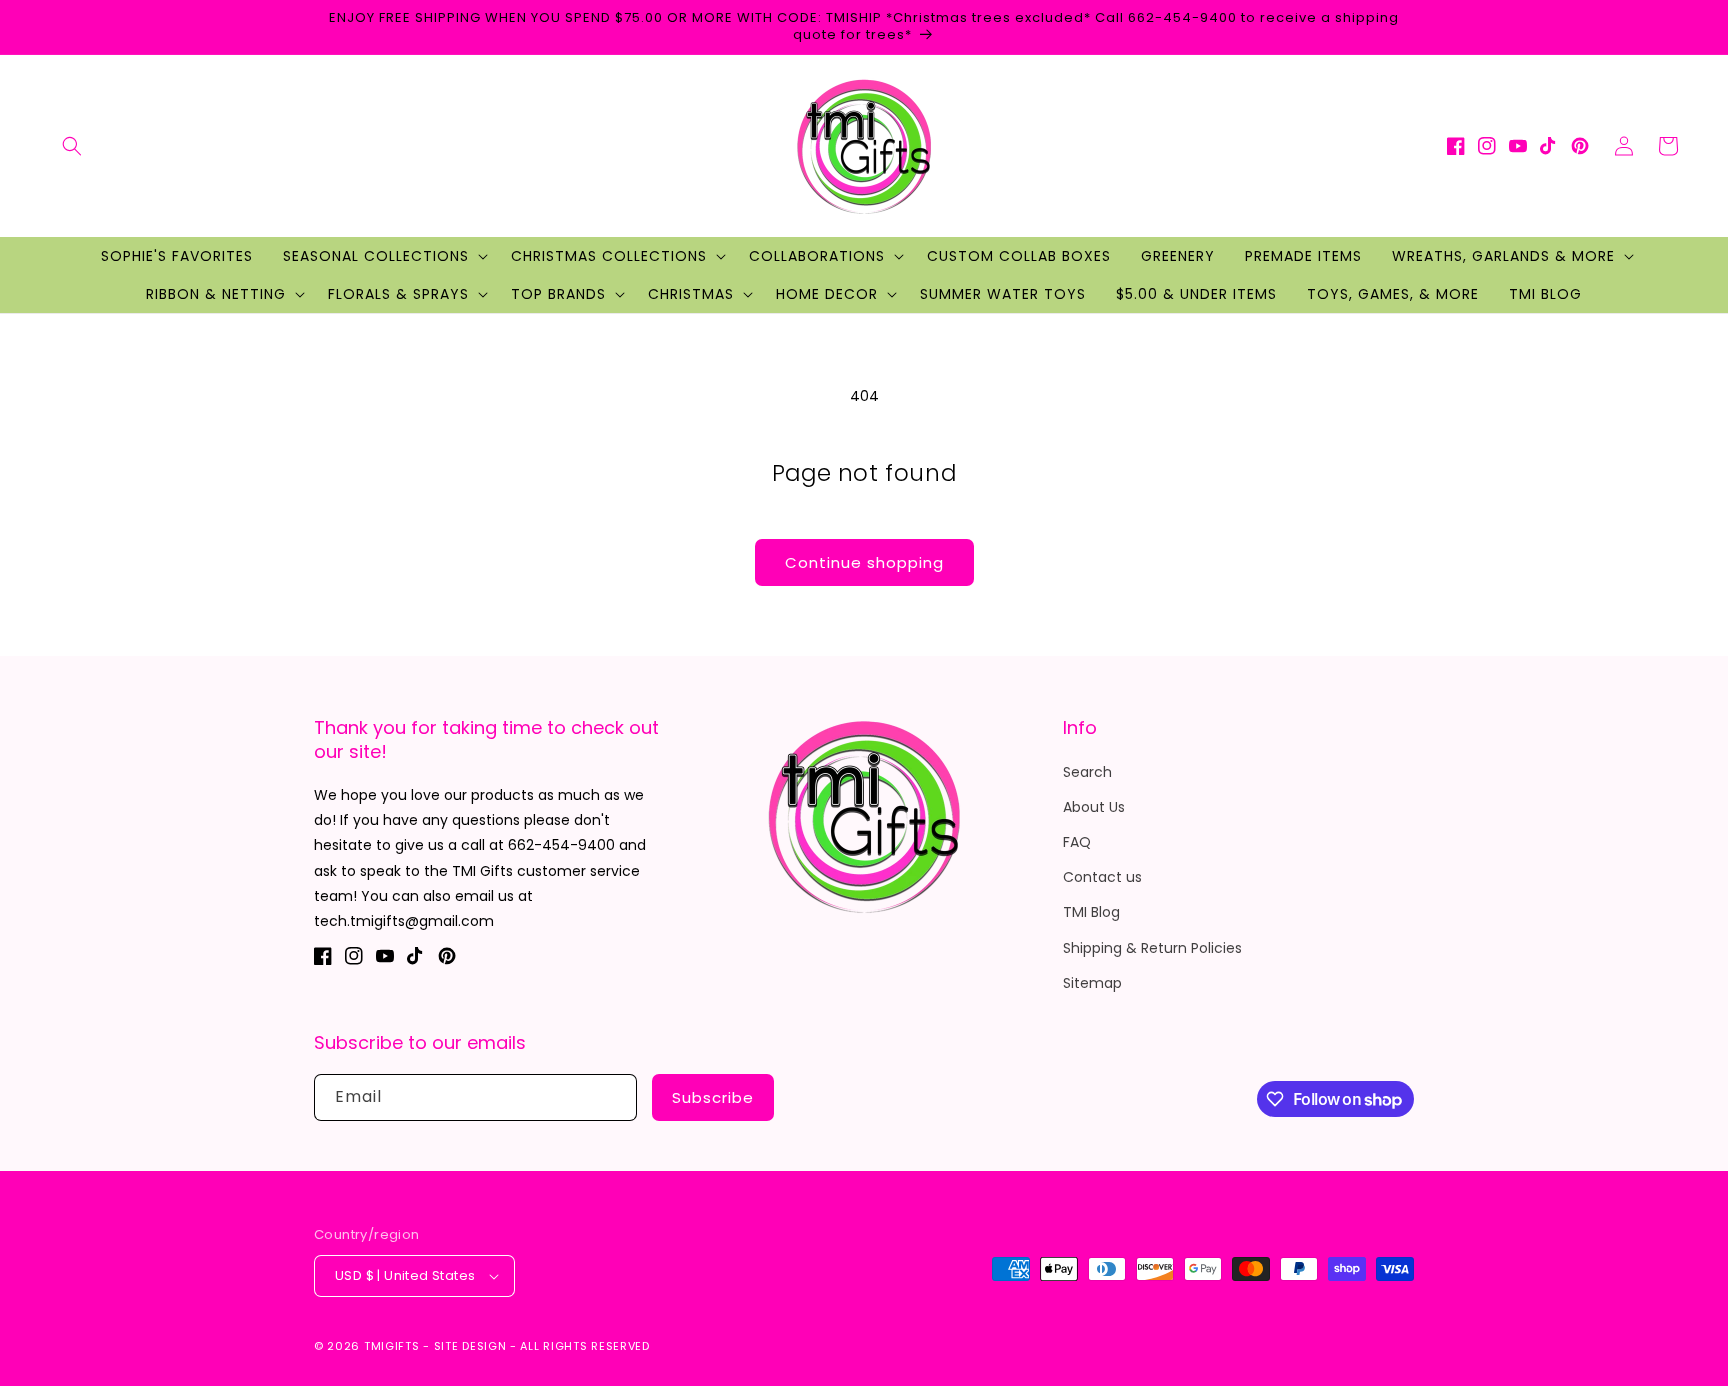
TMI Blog (1091, 912)
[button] (72, 146)
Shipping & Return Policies (1152, 948)
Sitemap (1092, 983)
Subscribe (713, 1097)
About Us (1094, 807)
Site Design (470, 1346)
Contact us (1102, 877)
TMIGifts (392, 1346)
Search (1087, 772)
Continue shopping (864, 562)
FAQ (1077, 842)
